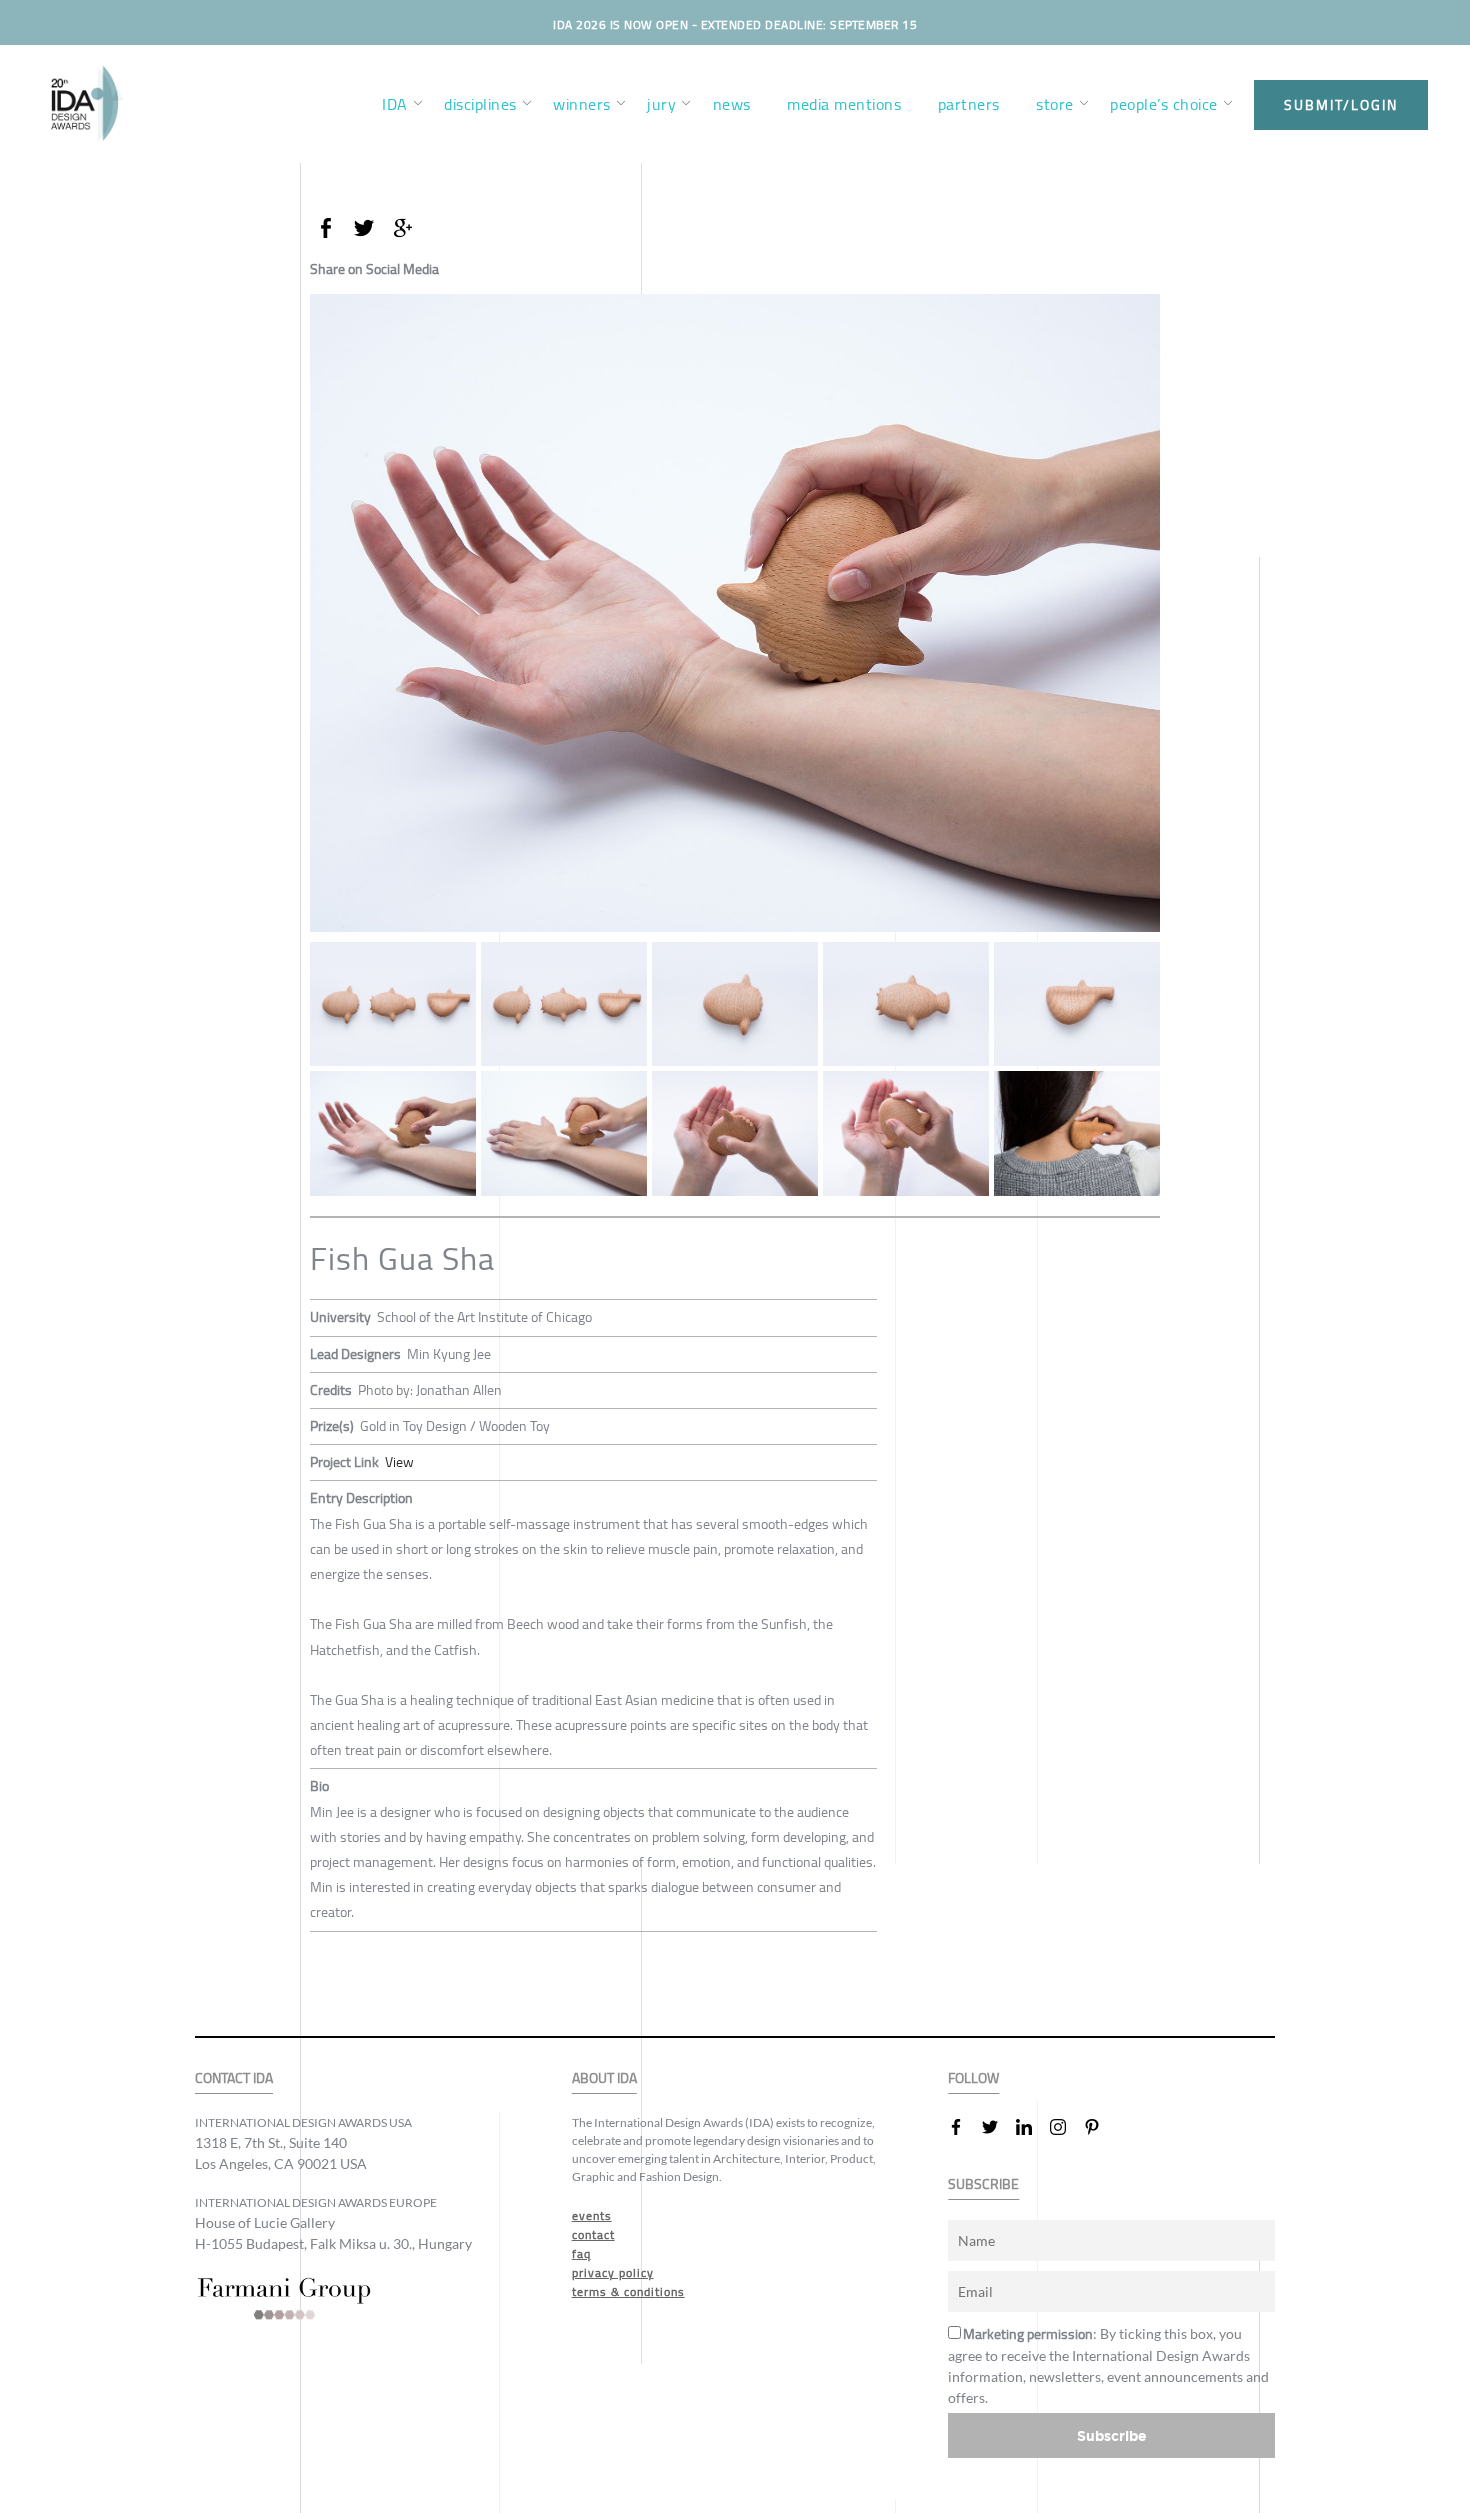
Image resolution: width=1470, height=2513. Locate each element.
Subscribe (1112, 2435)
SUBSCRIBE (983, 2184)
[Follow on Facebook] (964, 2127)
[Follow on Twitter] (998, 2127)
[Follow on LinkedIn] (1032, 2127)
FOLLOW (973, 2078)
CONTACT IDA (234, 2078)
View (399, 1462)
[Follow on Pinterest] (1100, 2127)
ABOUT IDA (604, 2078)
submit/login (1341, 105)
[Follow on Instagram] (1066, 2127)
